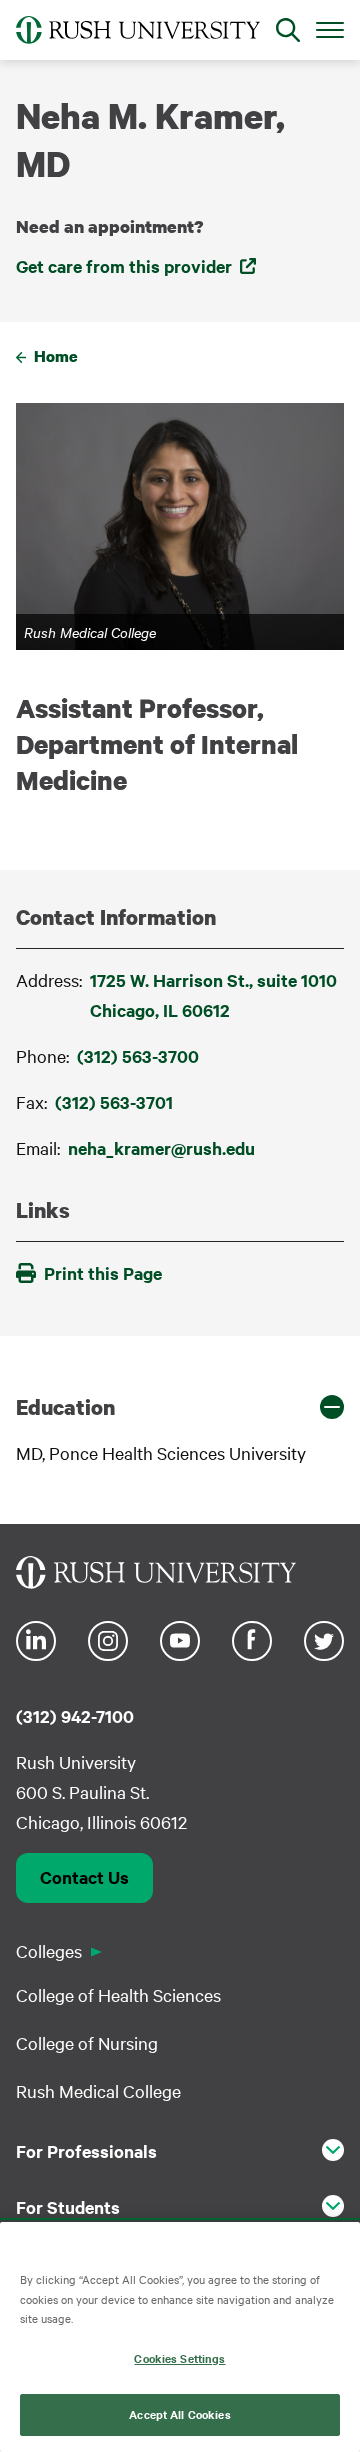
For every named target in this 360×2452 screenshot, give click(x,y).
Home (56, 356)
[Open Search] (288, 30)
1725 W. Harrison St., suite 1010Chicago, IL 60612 (213, 995)
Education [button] (65, 1407)
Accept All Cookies (179, 2414)
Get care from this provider (124, 266)
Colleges (49, 1950)
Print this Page (103, 1273)
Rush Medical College (98, 2090)
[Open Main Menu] (330, 29)
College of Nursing (87, 2042)
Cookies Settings (179, 2358)
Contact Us (84, 1877)
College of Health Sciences (118, 1994)
